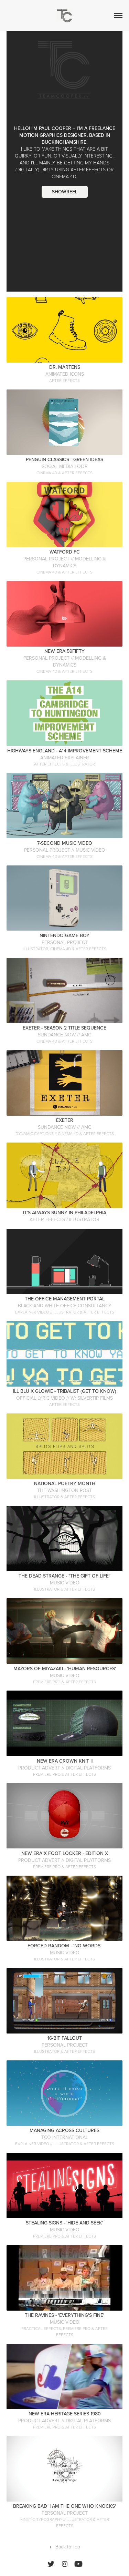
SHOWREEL (65, 192)
